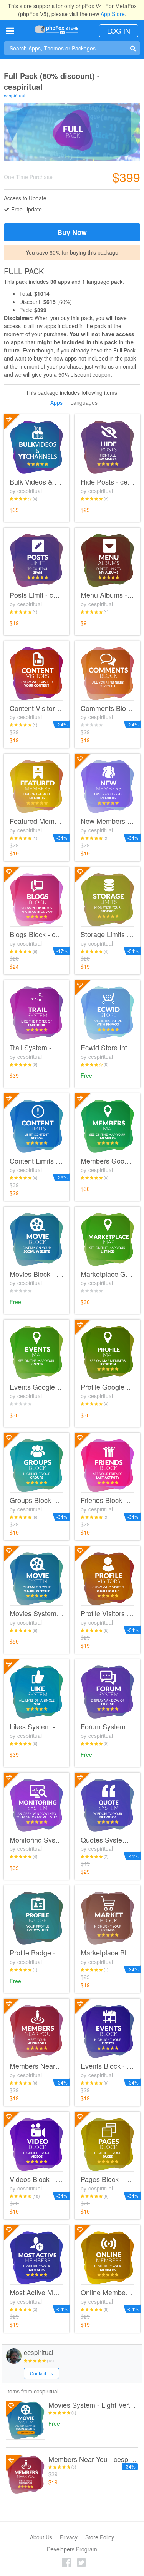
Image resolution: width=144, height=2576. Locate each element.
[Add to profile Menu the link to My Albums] (108, 560)
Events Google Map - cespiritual (36, 1387)
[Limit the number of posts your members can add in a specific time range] (36, 560)
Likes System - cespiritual (36, 1727)
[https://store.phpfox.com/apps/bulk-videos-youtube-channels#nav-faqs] (36, 447)
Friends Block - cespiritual (108, 1500)
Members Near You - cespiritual (36, 2066)
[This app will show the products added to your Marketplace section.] (108, 1918)
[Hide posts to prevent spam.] (108, 447)
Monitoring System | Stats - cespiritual (36, 1840)
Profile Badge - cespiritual (36, 1953)
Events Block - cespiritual (108, 2066)
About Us (41, 2537)
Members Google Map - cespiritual (108, 1161)
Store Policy (100, 2537)
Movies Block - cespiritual (36, 1274)
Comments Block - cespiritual (108, 708)
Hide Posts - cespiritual (108, 482)
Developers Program (72, 2549)
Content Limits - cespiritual (36, 1161)
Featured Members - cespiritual (36, 821)
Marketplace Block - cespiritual (108, 1953)
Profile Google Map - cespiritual (108, 1387)
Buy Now (72, 232)
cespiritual (15, 95)
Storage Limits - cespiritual (108, 934)
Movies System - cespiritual (36, 1613)
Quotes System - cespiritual (108, 1840)
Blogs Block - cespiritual (36, 934)
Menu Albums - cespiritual (108, 595)
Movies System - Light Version (93, 2405)
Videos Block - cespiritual (36, 2179)
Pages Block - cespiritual (108, 2179)
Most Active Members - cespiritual (36, 2293)
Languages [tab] (84, 402)
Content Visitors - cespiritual (36, 708)
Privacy (69, 2537)
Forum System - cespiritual (108, 1727)
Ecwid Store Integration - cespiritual (108, 1048)
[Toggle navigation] (10, 31)
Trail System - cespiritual (36, 1048)
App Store (113, 14)
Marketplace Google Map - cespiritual (108, 1274)
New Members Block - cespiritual (108, 821)
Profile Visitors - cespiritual (108, 1613)
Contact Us (41, 2373)
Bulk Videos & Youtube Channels (36, 482)
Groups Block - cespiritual (36, 1500)
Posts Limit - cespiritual (36, 595)
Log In (119, 30)
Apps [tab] (56, 402)
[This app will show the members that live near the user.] (36, 2031)
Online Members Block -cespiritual (108, 2293)
